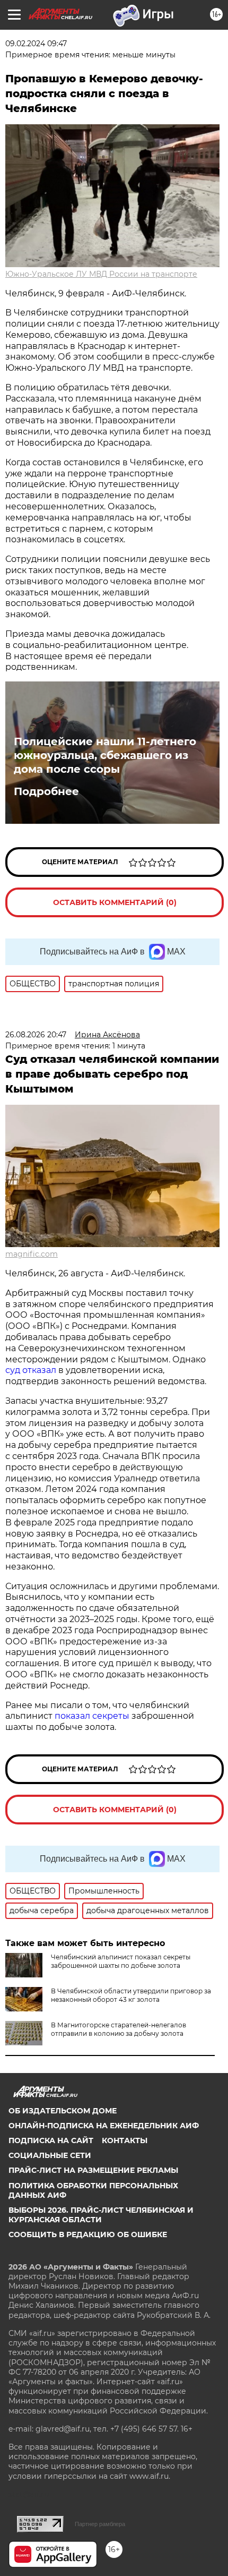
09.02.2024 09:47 (36, 44)
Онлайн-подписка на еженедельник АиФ (104, 2126)
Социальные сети (50, 2155)
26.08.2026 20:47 (36, 1035)
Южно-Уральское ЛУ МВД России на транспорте (101, 274)
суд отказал (32, 1370)
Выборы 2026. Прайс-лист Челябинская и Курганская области (101, 2215)
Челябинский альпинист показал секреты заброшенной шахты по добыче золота (121, 1961)
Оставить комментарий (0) (115, 902)
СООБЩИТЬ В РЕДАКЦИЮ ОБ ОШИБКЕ (88, 2234)
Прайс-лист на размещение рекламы (93, 2170)
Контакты (125, 2140)
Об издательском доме (63, 2111)
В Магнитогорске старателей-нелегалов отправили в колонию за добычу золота (119, 2029)
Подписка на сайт (51, 2140)
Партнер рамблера (100, 2524)
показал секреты (93, 1716)
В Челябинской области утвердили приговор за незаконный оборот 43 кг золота (131, 1995)
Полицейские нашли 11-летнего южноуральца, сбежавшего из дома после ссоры (105, 755)
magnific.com (32, 1254)
